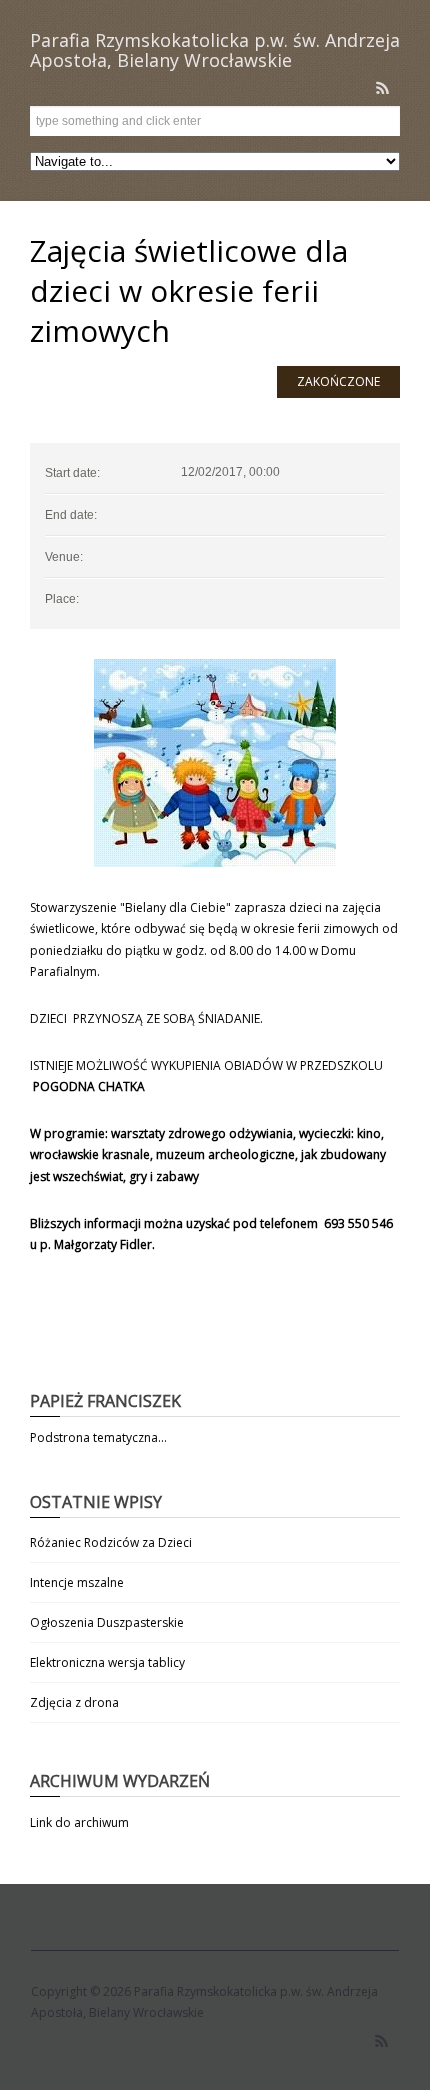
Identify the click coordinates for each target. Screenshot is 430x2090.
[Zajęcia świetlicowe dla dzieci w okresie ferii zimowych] (215, 763)
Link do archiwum (79, 1822)
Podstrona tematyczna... (98, 1437)
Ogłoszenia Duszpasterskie (107, 1622)
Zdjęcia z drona (74, 1702)
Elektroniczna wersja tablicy (107, 1662)
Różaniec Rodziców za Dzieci (111, 1542)
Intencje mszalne (77, 1582)
